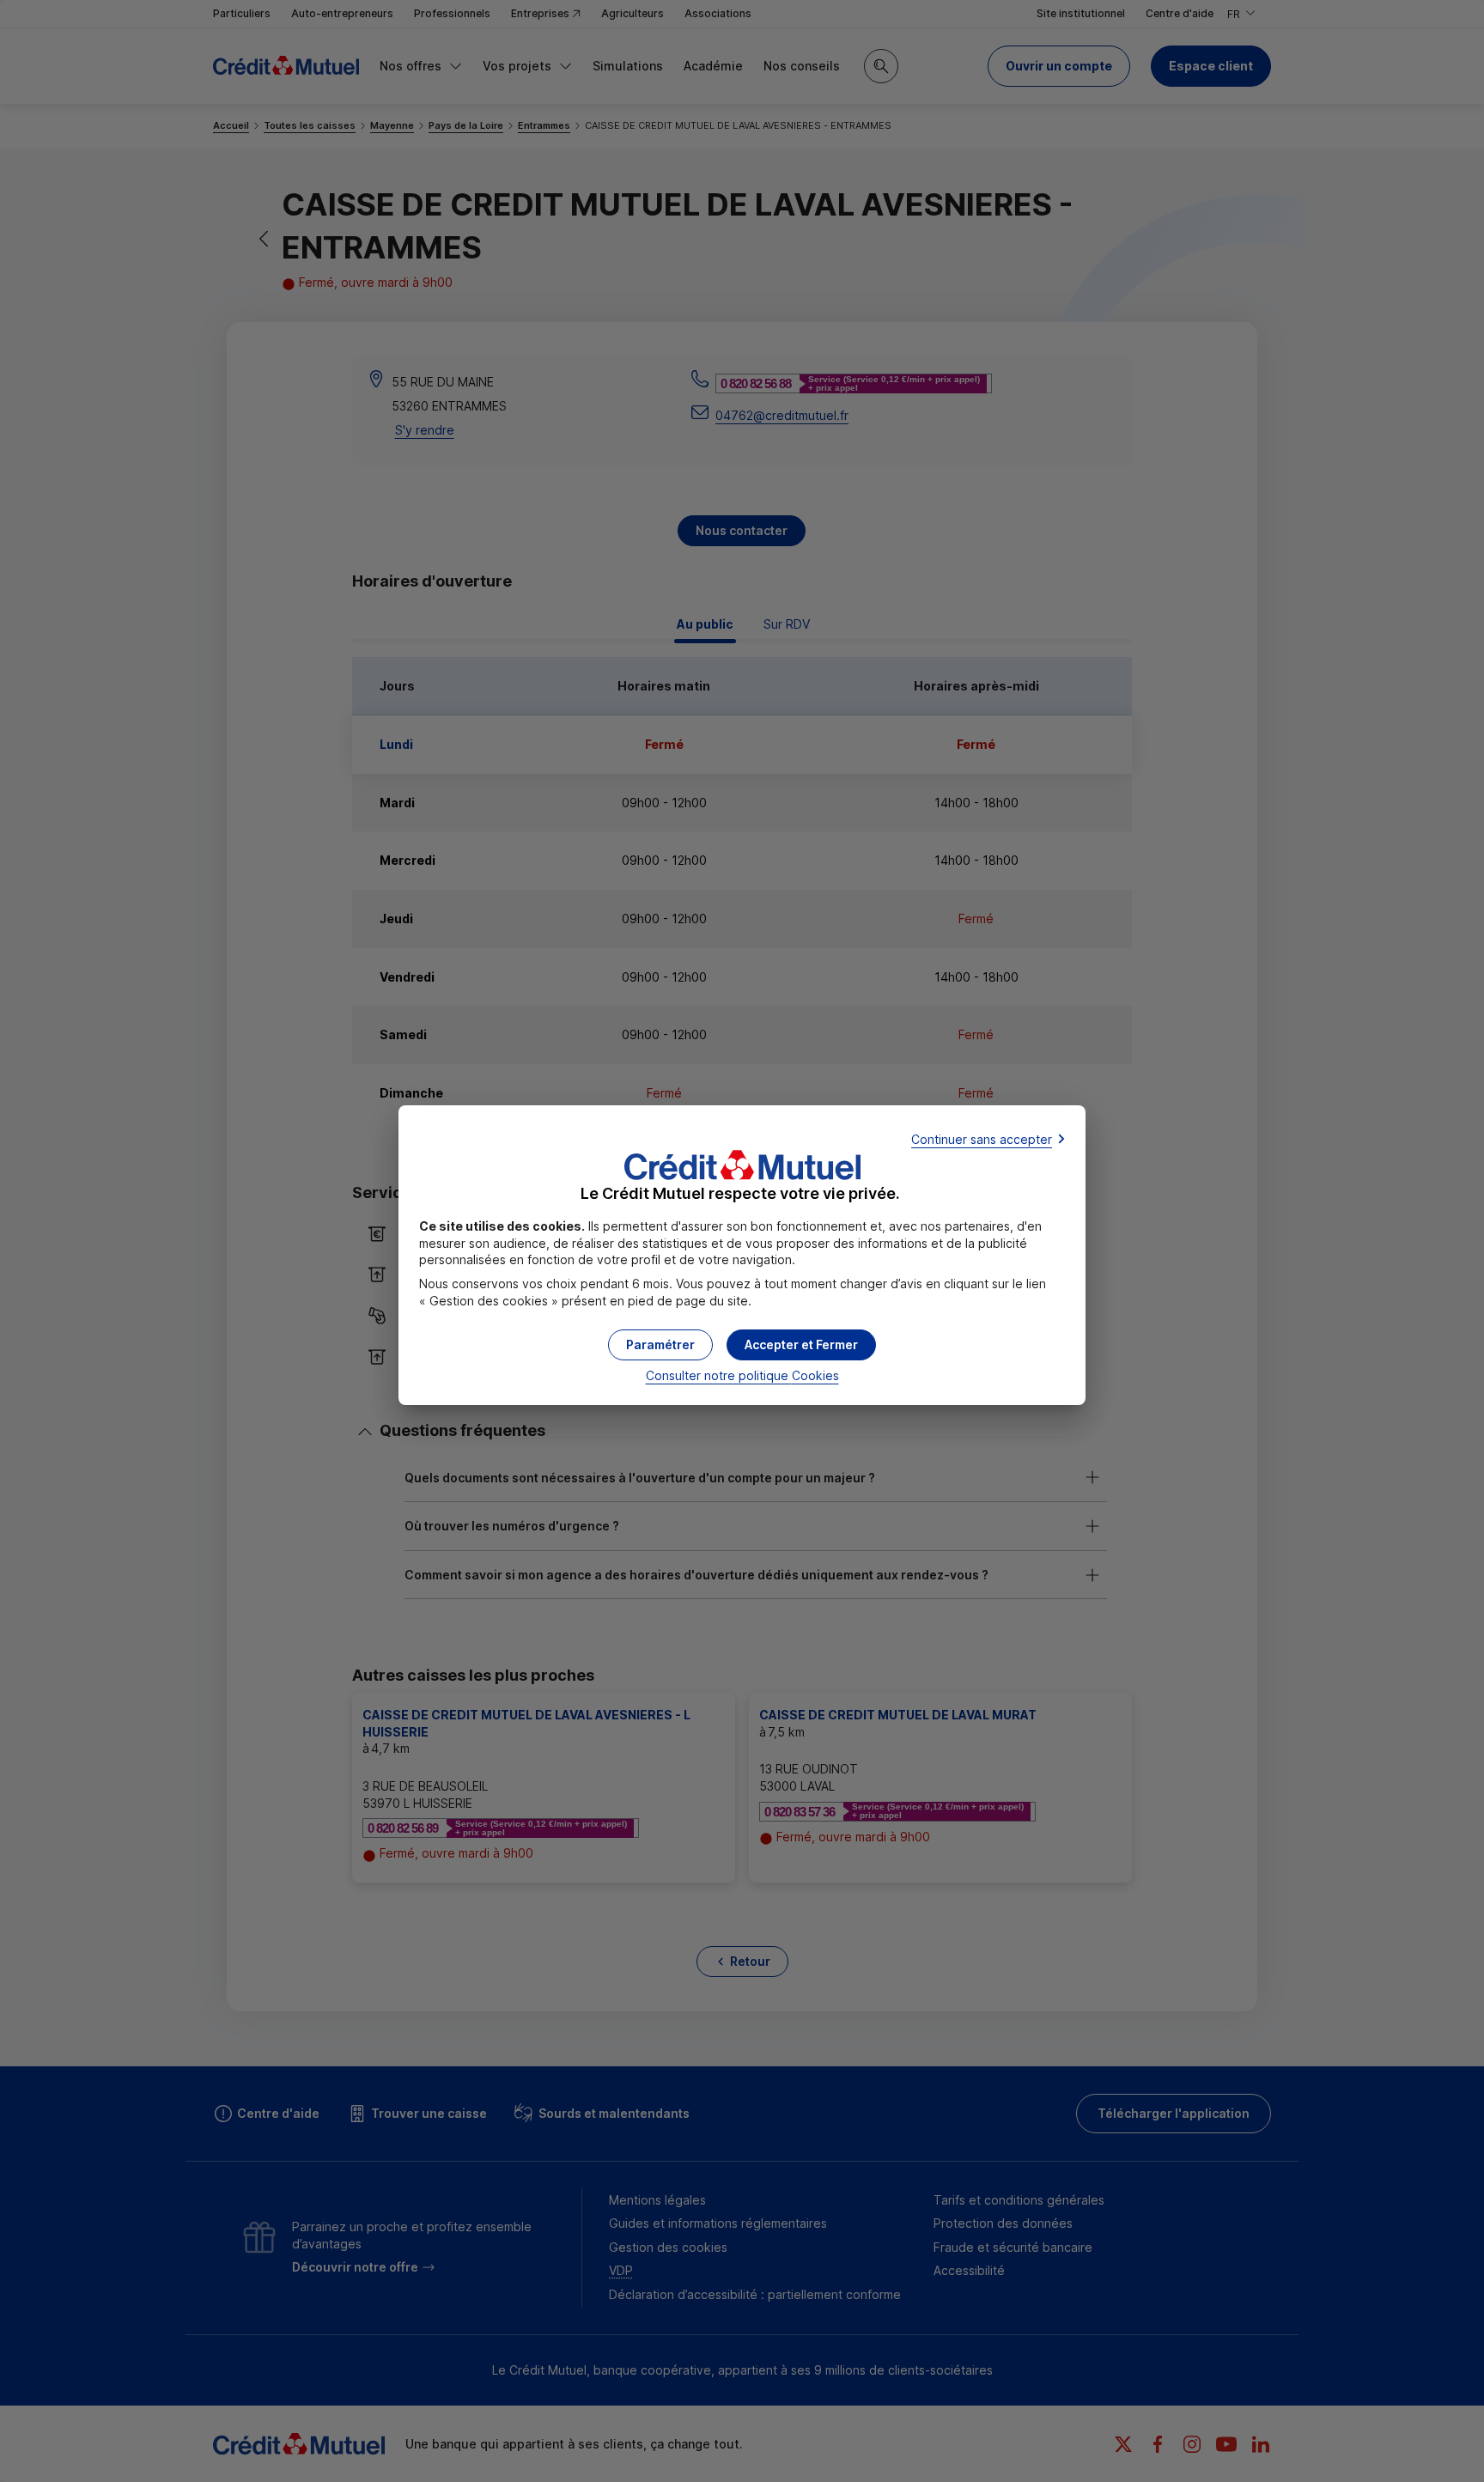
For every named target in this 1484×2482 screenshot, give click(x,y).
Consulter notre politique (742, 1375)
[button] (801, 1345)
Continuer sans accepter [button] (982, 1139)
